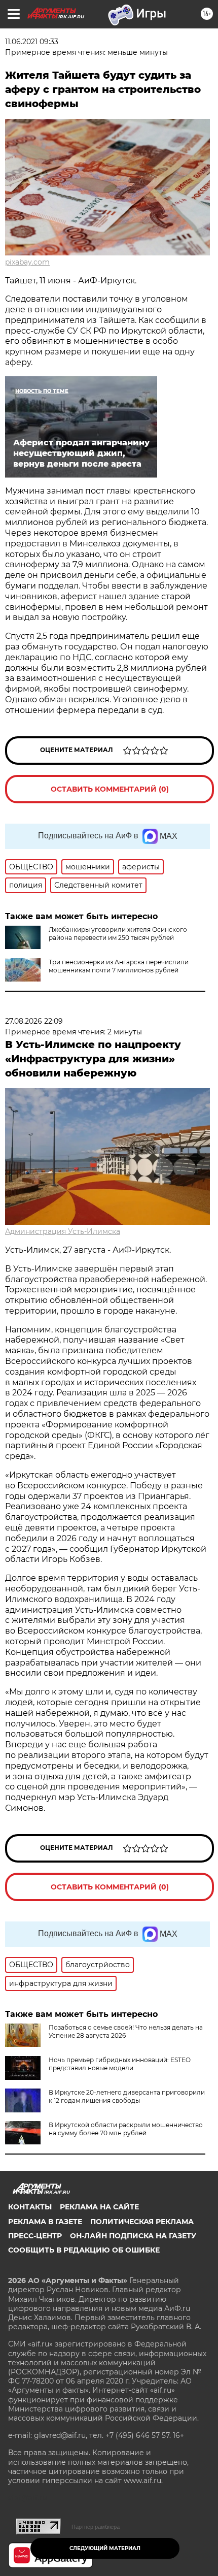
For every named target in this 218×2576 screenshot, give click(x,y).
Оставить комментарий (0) (110, 789)
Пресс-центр (35, 2236)
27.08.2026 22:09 (34, 1021)
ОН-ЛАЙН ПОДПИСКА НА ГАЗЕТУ (133, 2236)
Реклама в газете (45, 2222)
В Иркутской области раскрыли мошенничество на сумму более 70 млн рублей (126, 2129)
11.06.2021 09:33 (32, 42)
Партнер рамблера (96, 2527)
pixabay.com (27, 262)
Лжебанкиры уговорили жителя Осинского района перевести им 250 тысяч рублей (118, 934)
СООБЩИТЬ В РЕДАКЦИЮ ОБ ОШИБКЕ (84, 2250)
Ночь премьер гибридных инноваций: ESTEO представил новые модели (120, 2064)
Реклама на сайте (99, 2207)
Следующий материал (105, 2548)
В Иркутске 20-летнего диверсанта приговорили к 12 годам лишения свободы (127, 2096)
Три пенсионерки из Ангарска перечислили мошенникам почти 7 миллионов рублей (119, 966)
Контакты (30, 2207)
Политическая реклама (142, 2222)
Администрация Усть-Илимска (63, 1231)
